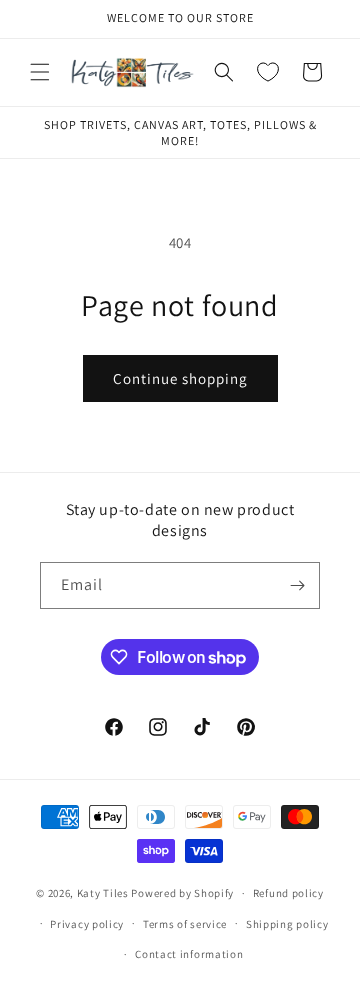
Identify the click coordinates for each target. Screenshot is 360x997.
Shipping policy (287, 924)
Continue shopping (180, 378)
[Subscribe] (297, 585)
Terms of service (185, 924)
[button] (40, 72)
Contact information (189, 954)
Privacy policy (87, 924)
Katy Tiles (103, 893)
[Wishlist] (268, 72)
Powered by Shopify (182, 893)
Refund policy (288, 893)
